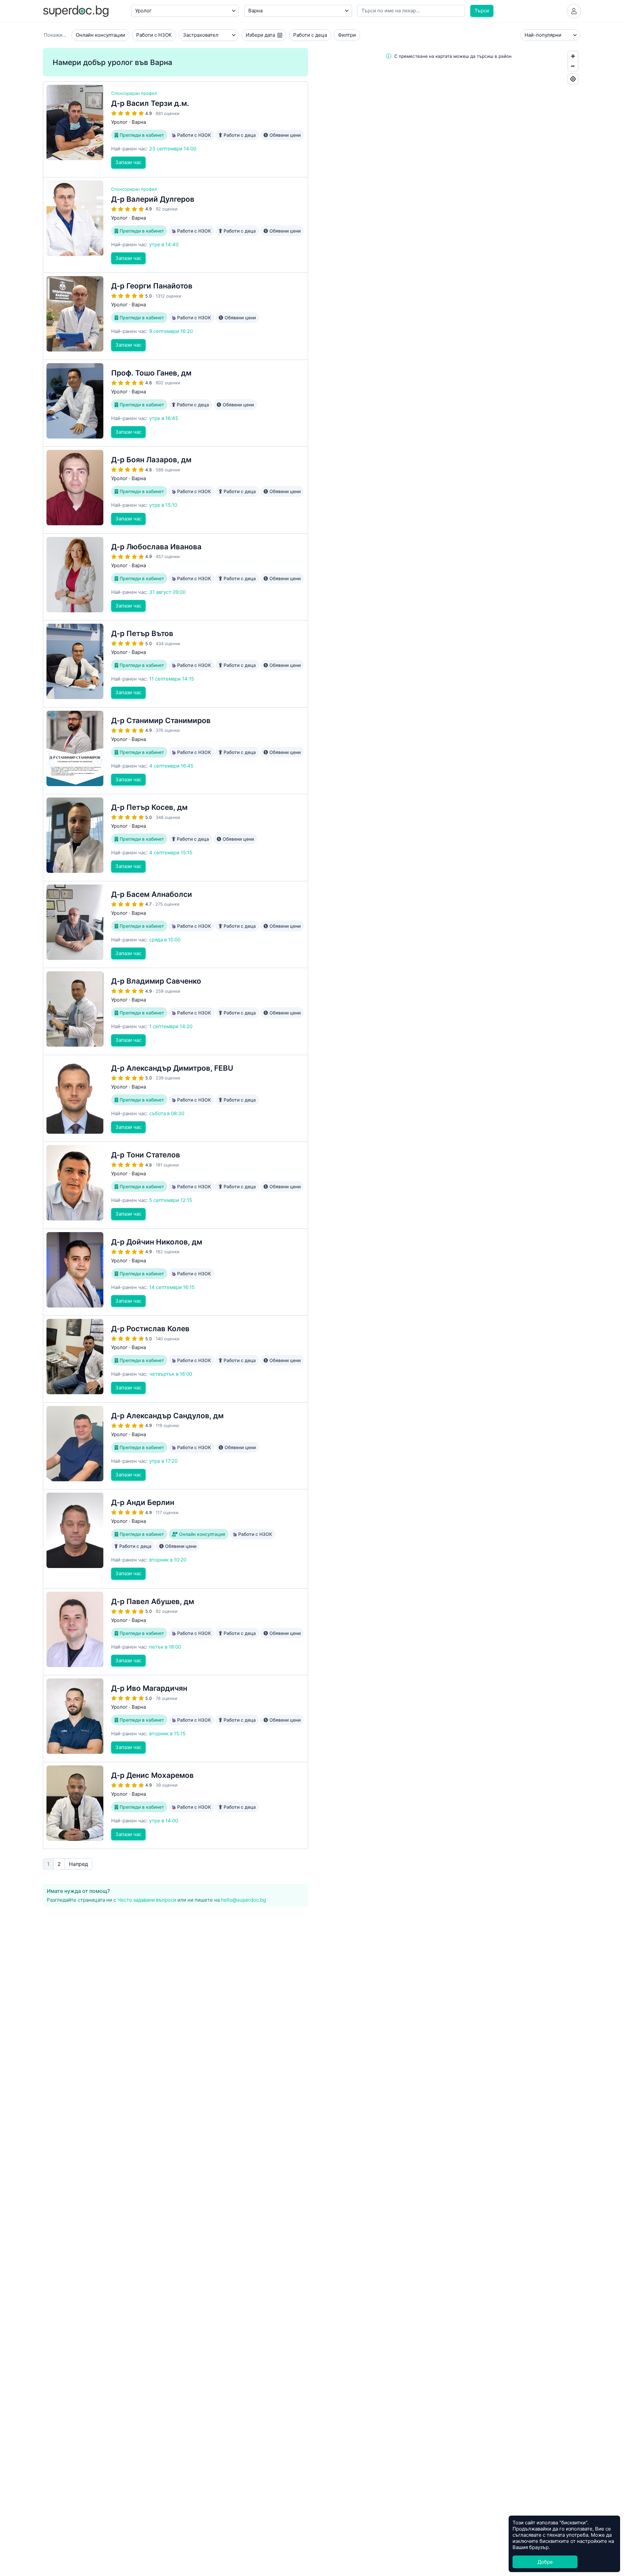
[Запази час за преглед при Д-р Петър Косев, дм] (175, 838)
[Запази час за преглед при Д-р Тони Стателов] (175, 1185)
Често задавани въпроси (147, 1900)
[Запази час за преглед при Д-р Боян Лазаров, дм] (175, 490)
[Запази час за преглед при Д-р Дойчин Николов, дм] (175, 1272)
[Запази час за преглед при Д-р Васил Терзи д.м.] (175, 129)
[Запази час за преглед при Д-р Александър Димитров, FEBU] (175, 1098)
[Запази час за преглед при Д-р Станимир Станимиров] (175, 751)
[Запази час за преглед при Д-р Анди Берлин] (175, 1539)
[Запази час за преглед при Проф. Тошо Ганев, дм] (175, 403)
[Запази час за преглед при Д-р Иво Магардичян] (175, 1719)
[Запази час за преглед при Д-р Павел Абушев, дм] (175, 1632)
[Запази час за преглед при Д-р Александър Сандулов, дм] (175, 1446)
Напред (78, 1864)
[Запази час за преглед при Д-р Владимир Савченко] (175, 1011)
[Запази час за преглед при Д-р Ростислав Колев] (175, 1359)
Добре (545, 2562)
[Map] (448, 821)
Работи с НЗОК (154, 35)
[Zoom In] (573, 56)
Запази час (128, 162)
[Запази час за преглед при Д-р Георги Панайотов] (175, 316)
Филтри (347, 35)
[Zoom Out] (573, 66)
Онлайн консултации (100, 35)
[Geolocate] (573, 79)
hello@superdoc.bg (243, 1900)
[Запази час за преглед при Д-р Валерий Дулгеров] (175, 225)
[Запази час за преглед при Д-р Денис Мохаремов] (175, 1806)
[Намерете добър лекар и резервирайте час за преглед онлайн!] (76, 11)
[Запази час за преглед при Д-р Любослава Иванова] (175, 577)
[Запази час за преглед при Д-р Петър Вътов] (175, 664)
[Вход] (574, 11)
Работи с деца (310, 35)
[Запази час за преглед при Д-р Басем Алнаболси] (175, 925)
